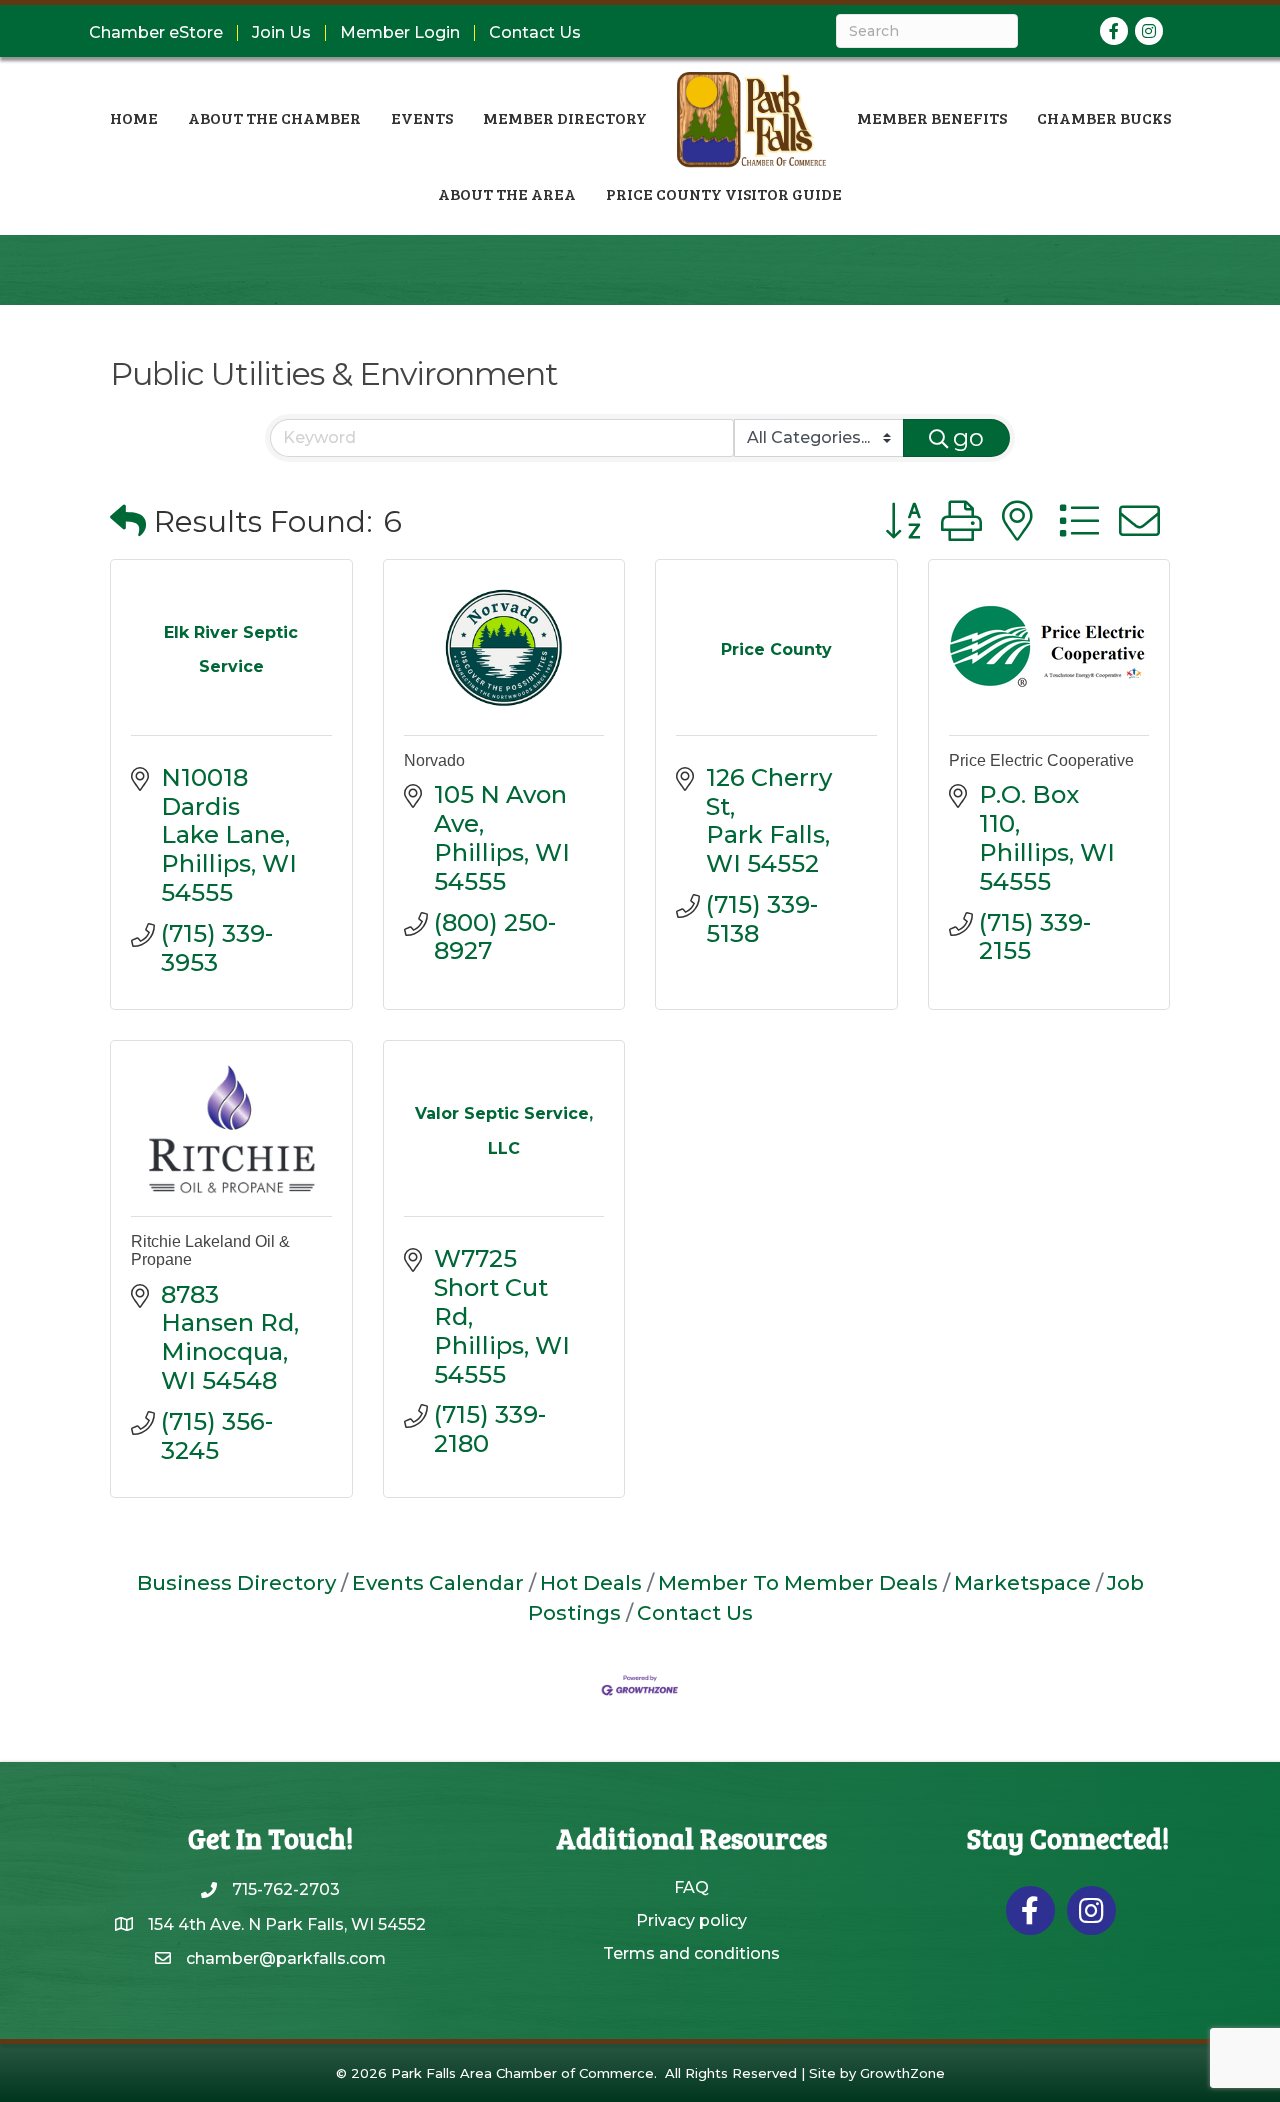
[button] (128, 521)
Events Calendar (438, 1582)
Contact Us (535, 33)
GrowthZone (902, 2073)
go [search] (968, 437)
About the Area (507, 193)
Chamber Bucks (1104, 117)
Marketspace (1022, 1582)
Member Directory (565, 117)
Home (134, 117)
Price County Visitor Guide (724, 193)
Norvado (434, 760)
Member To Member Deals (798, 1582)
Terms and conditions (691, 1953)
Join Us (281, 33)
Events (422, 117)
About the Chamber (274, 117)
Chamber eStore (156, 33)
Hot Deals (591, 1582)
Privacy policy (691, 1920)
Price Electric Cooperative (1041, 760)
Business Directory (236, 1582)
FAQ (691, 1887)
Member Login (400, 33)
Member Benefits (932, 117)
